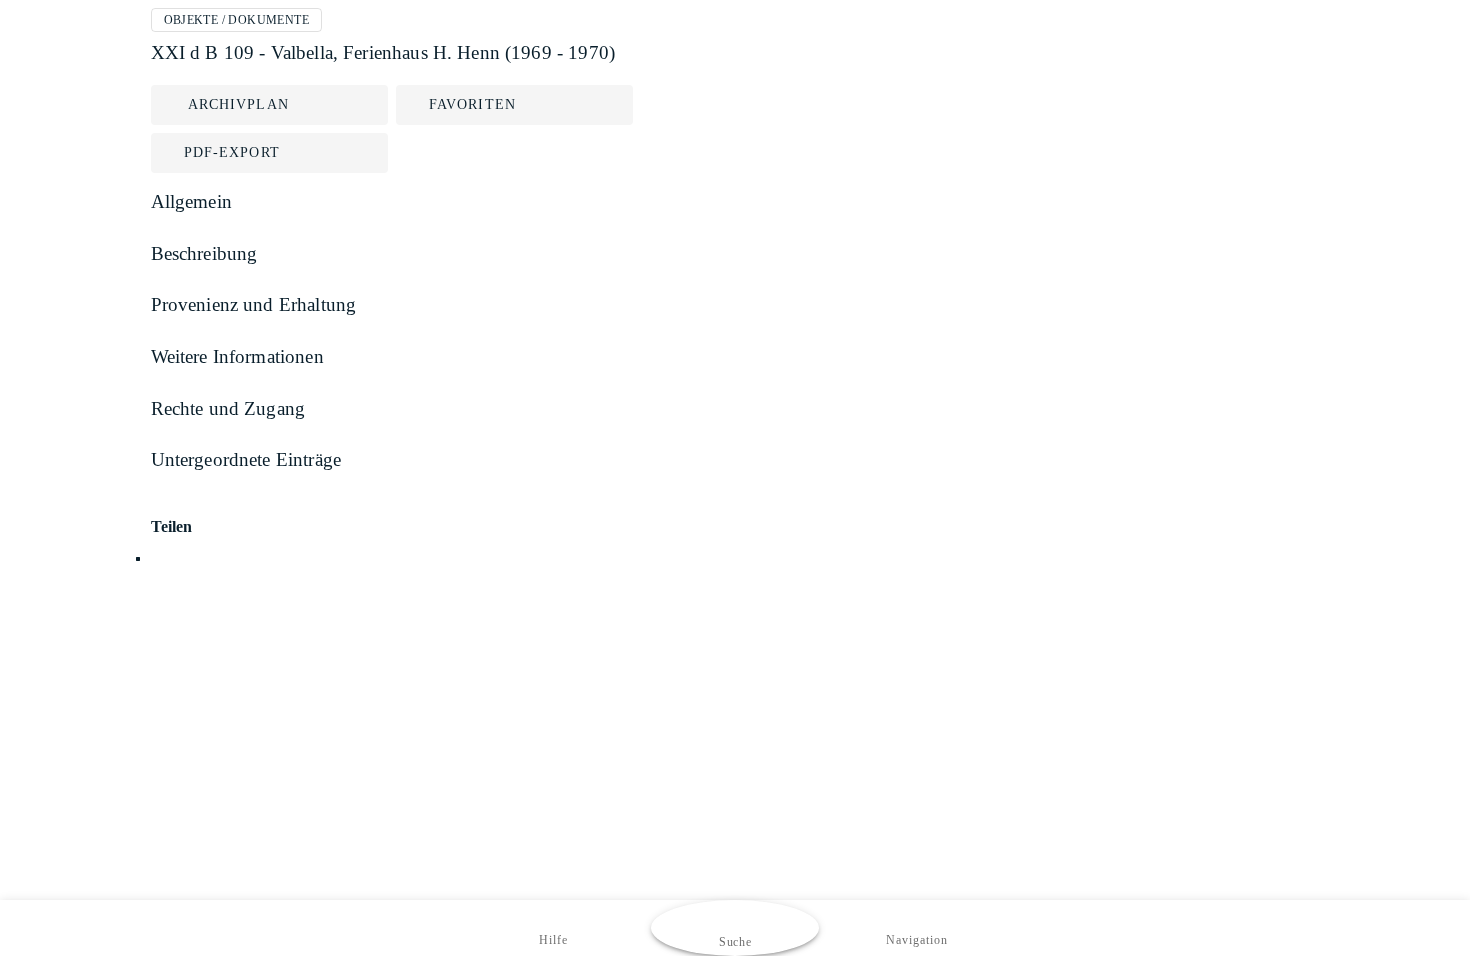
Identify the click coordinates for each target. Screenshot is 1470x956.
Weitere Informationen (237, 356)
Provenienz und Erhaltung (254, 304)
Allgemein (191, 201)
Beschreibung (204, 253)
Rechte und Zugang (228, 408)
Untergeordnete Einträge (246, 459)
